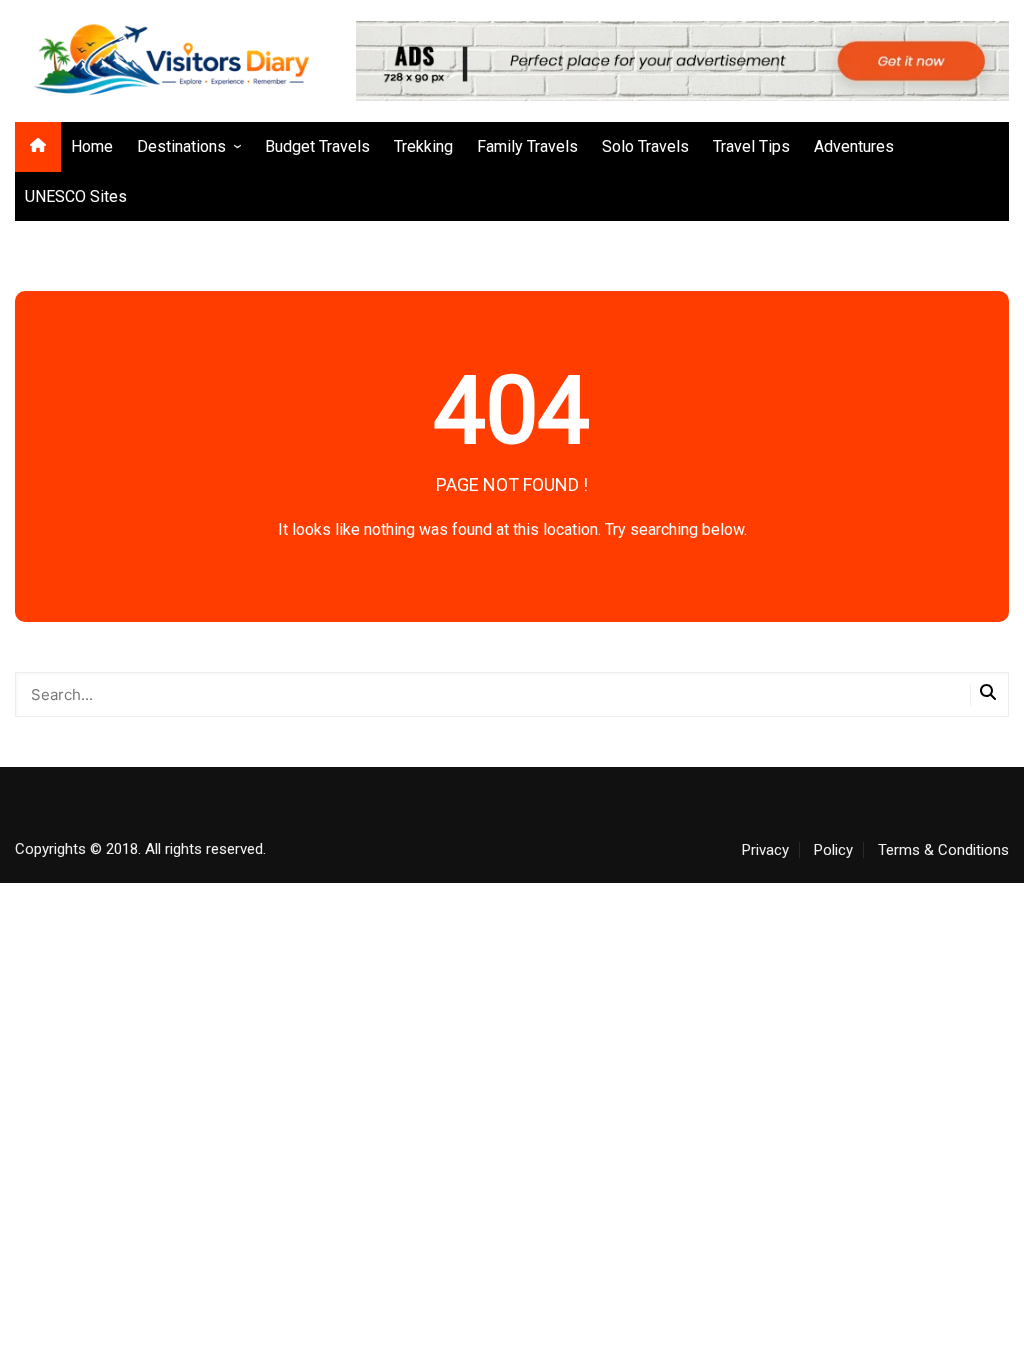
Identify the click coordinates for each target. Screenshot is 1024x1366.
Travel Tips (751, 146)
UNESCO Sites (76, 196)
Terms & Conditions (943, 850)
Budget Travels (317, 146)
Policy (833, 850)
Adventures (854, 146)
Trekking (423, 146)
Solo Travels (645, 146)
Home (92, 146)
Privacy (765, 850)
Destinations (181, 146)
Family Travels (527, 146)
